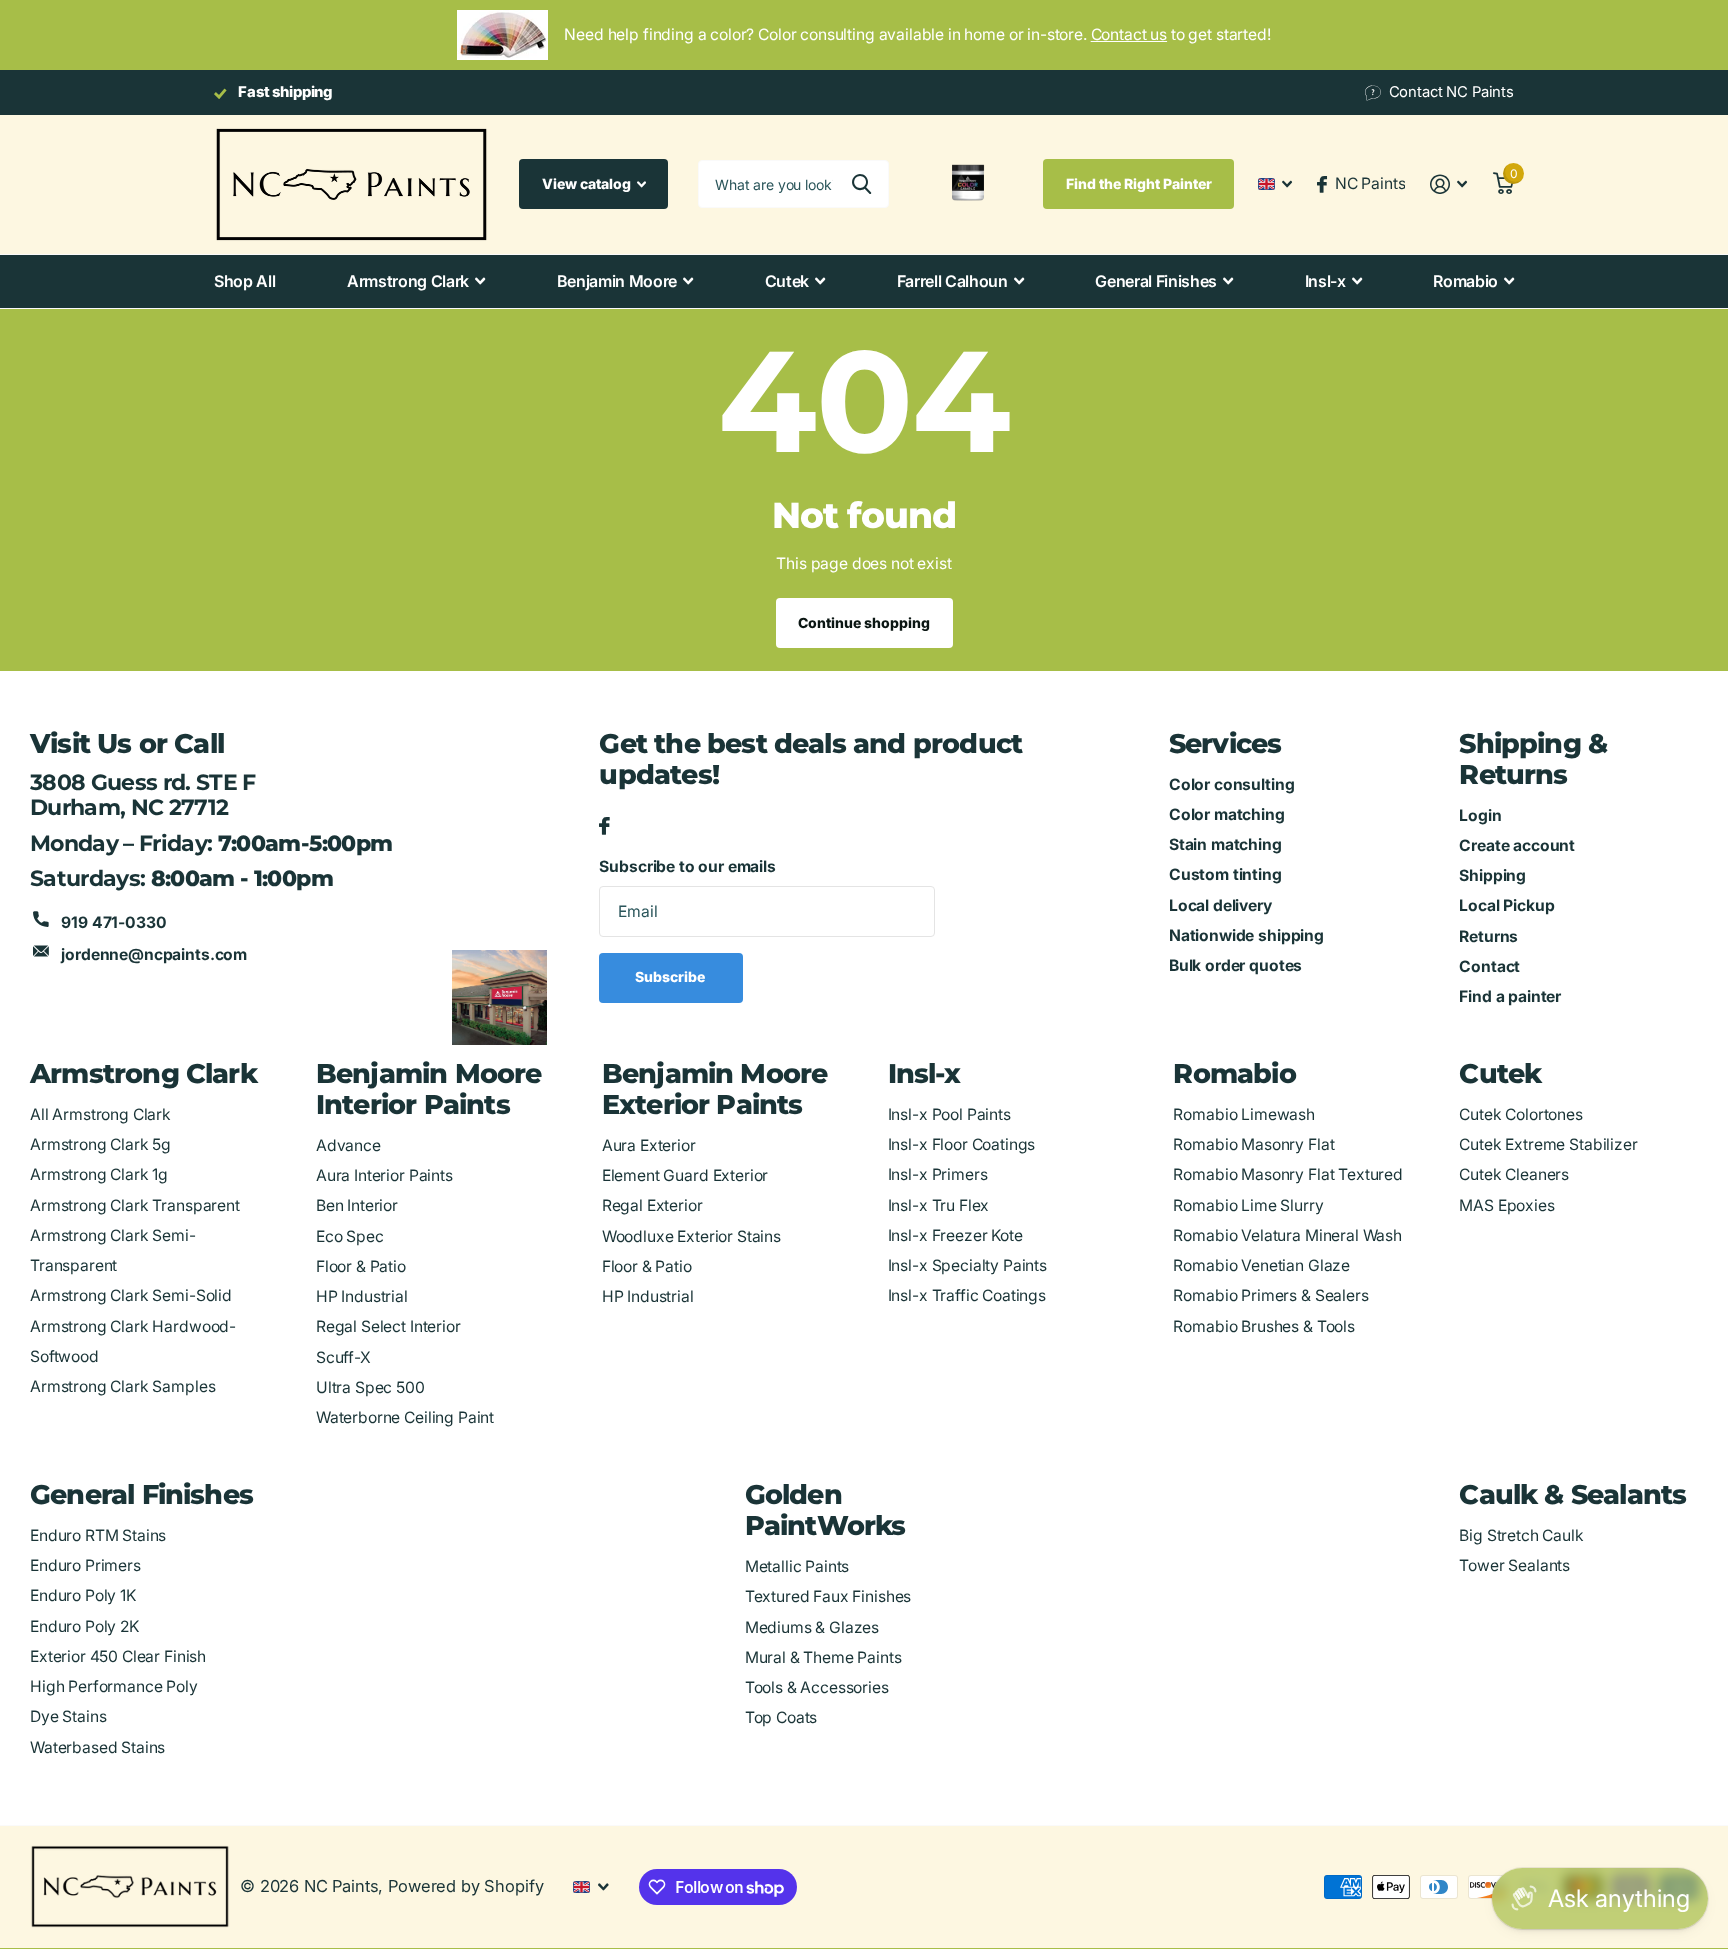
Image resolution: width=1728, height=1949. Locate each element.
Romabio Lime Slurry (1248, 1205)
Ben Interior (357, 1205)
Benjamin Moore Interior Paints (429, 1089)
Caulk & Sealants (1572, 1494)
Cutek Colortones (1521, 1114)
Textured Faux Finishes (828, 1596)
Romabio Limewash (1244, 1114)
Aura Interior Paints (384, 1175)
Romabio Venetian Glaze (1261, 1265)
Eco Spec (350, 1236)
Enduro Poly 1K (83, 1595)
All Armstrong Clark (100, 1114)
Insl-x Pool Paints (949, 1114)
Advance (348, 1145)
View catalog (588, 183)
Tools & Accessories (817, 1687)
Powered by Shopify (465, 1886)
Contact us (1129, 34)
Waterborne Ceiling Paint (405, 1417)
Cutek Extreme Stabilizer (1548, 1144)
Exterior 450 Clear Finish (118, 1656)
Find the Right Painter (1139, 183)
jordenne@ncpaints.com (154, 954)
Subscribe (671, 976)
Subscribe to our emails (687, 866)
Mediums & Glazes (812, 1627)
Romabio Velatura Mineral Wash (1287, 1235)
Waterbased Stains (97, 1747)
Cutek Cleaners (1514, 1174)
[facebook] (604, 827)
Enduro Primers (85, 1565)
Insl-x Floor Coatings (962, 1144)
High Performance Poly (114, 1686)
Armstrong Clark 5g (100, 1144)
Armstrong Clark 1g (99, 1174)
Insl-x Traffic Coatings (967, 1295)
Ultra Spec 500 (370, 1387)
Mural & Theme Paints (823, 1657)
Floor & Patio (361, 1266)
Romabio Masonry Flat (1253, 1144)
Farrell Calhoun (952, 281)
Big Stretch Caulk (1521, 1535)
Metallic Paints (797, 1566)
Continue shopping (864, 622)
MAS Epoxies (1506, 1205)
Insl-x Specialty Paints (967, 1265)
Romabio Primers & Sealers (1270, 1295)
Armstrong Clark (408, 281)
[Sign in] (1448, 184)
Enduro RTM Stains (98, 1535)
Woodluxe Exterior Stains (691, 1236)
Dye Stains (68, 1716)
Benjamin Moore (617, 281)
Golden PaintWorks (825, 1510)
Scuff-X (343, 1357)
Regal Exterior (652, 1205)
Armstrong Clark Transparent (135, 1205)
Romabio (1465, 281)
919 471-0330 (113, 922)
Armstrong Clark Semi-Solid (131, 1295)
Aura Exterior (649, 1145)
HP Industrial (362, 1296)
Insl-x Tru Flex (939, 1205)
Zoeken (861, 184)
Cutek (787, 281)
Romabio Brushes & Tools (1263, 1326)
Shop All (244, 281)
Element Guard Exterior (685, 1175)
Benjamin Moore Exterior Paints (715, 1089)
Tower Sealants (1514, 1565)
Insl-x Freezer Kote (955, 1235)
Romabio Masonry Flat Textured (1287, 1174)
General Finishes (1156, 281)
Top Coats (781, 1717)
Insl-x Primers (938, 1174)
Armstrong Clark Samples (122, 1386)
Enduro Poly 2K (84, 1626)
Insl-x (1325, 281)
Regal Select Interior (388, 1326)
